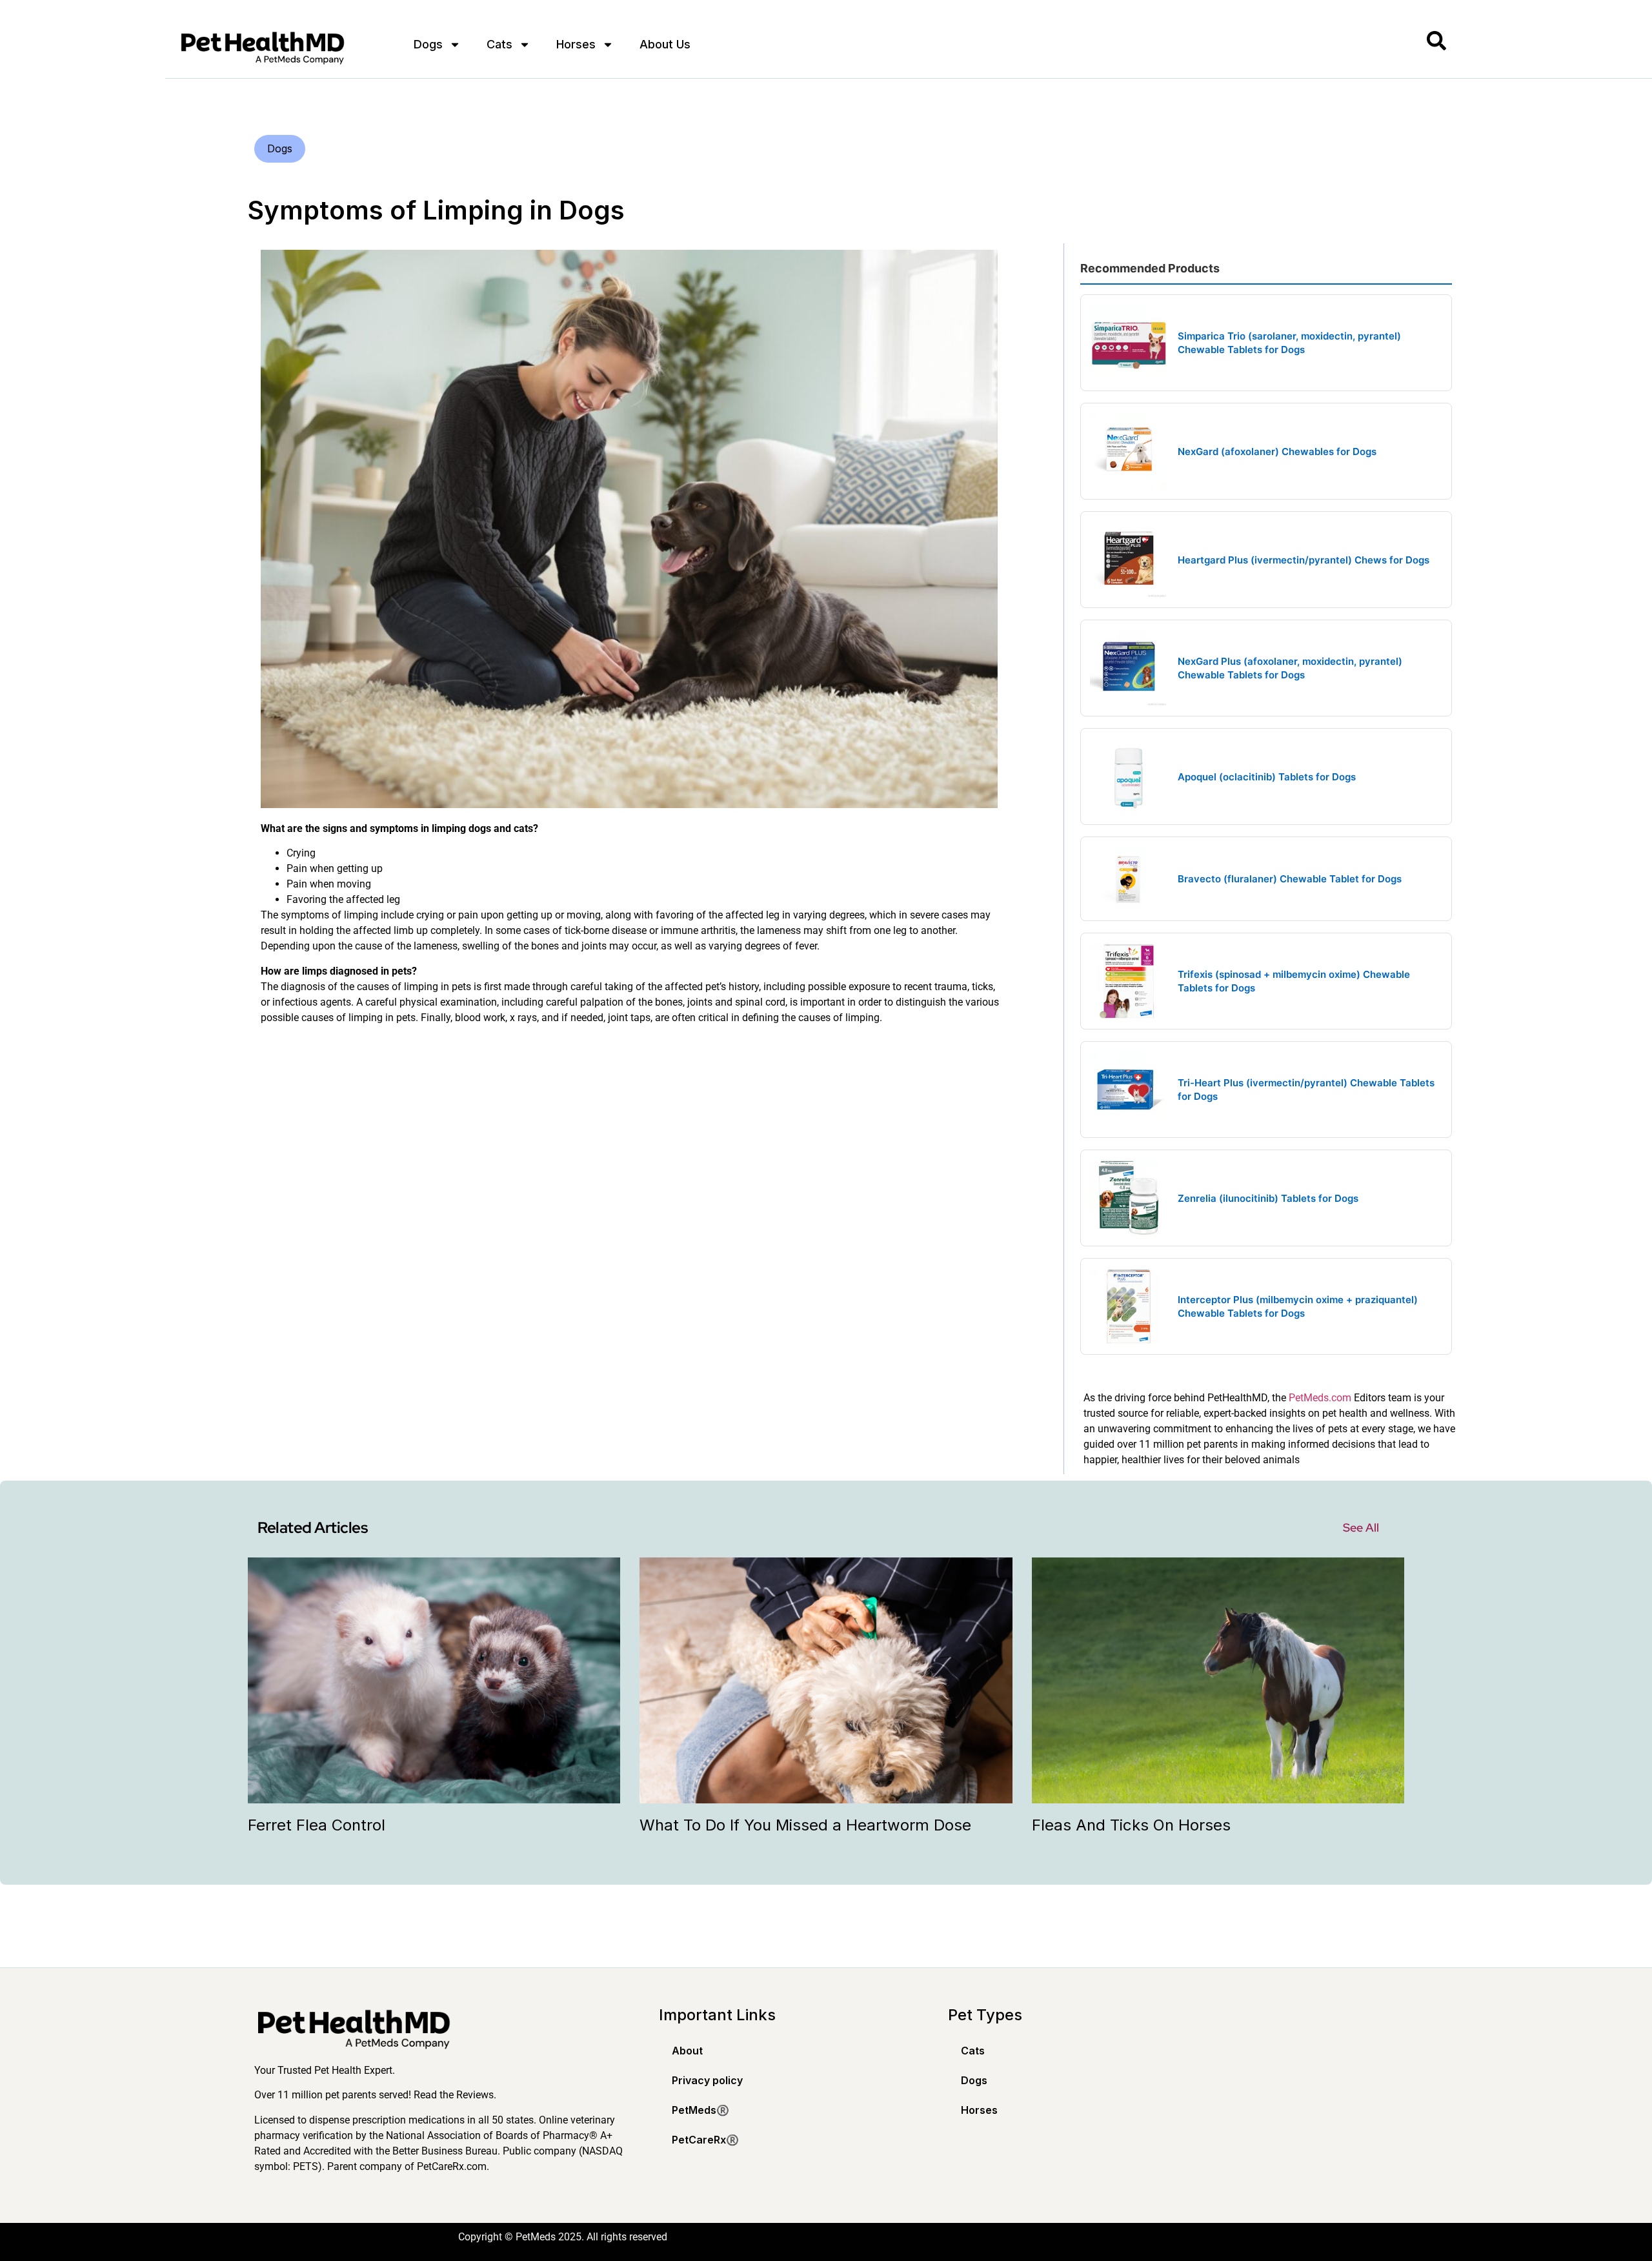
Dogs (428, 44)
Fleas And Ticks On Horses (1131, 1825)
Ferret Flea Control (317, 1825)
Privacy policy (707, 2080)
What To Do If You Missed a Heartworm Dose (805, 1825)
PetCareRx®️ (705, 2140)
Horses (576, 44)
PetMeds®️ (700, 2110)
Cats (499, 44)
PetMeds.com (1320, 1398)
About (687, 2051)
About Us (665, 44)
